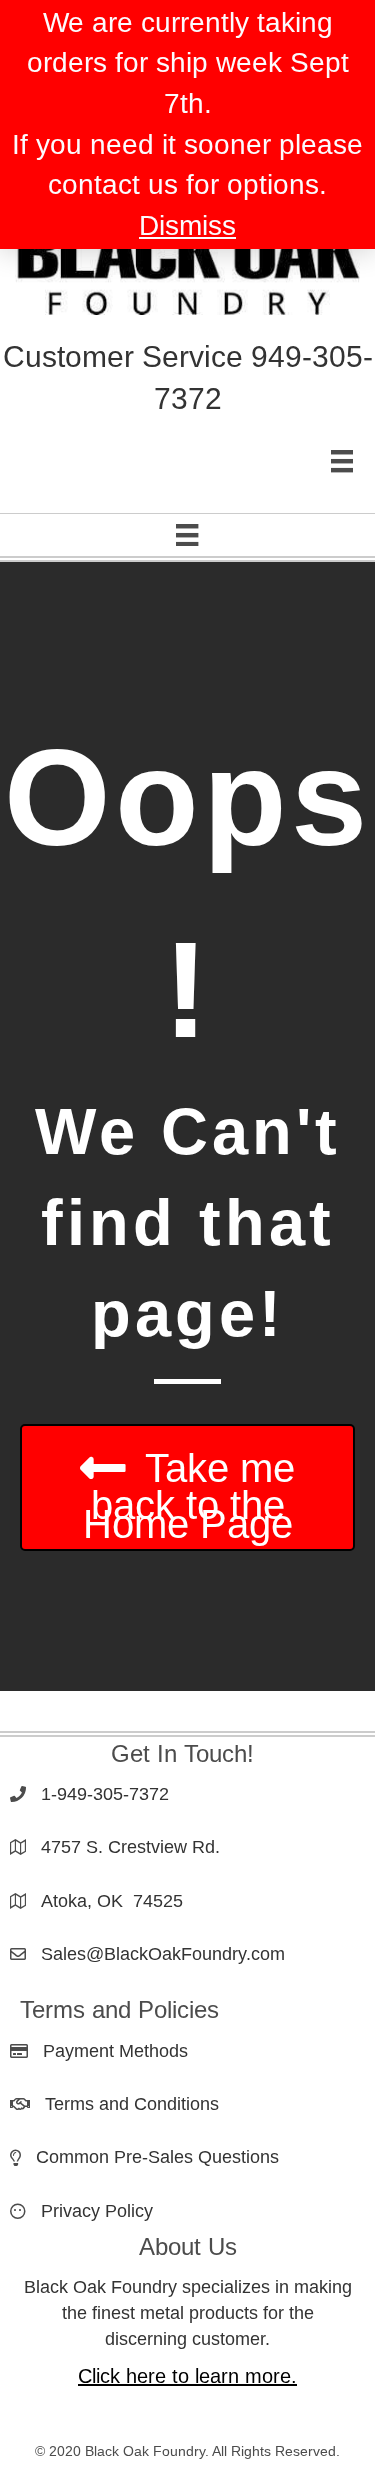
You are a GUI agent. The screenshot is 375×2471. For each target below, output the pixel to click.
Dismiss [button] (187, 225)
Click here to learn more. (187, 2376)
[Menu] (342, 461)
